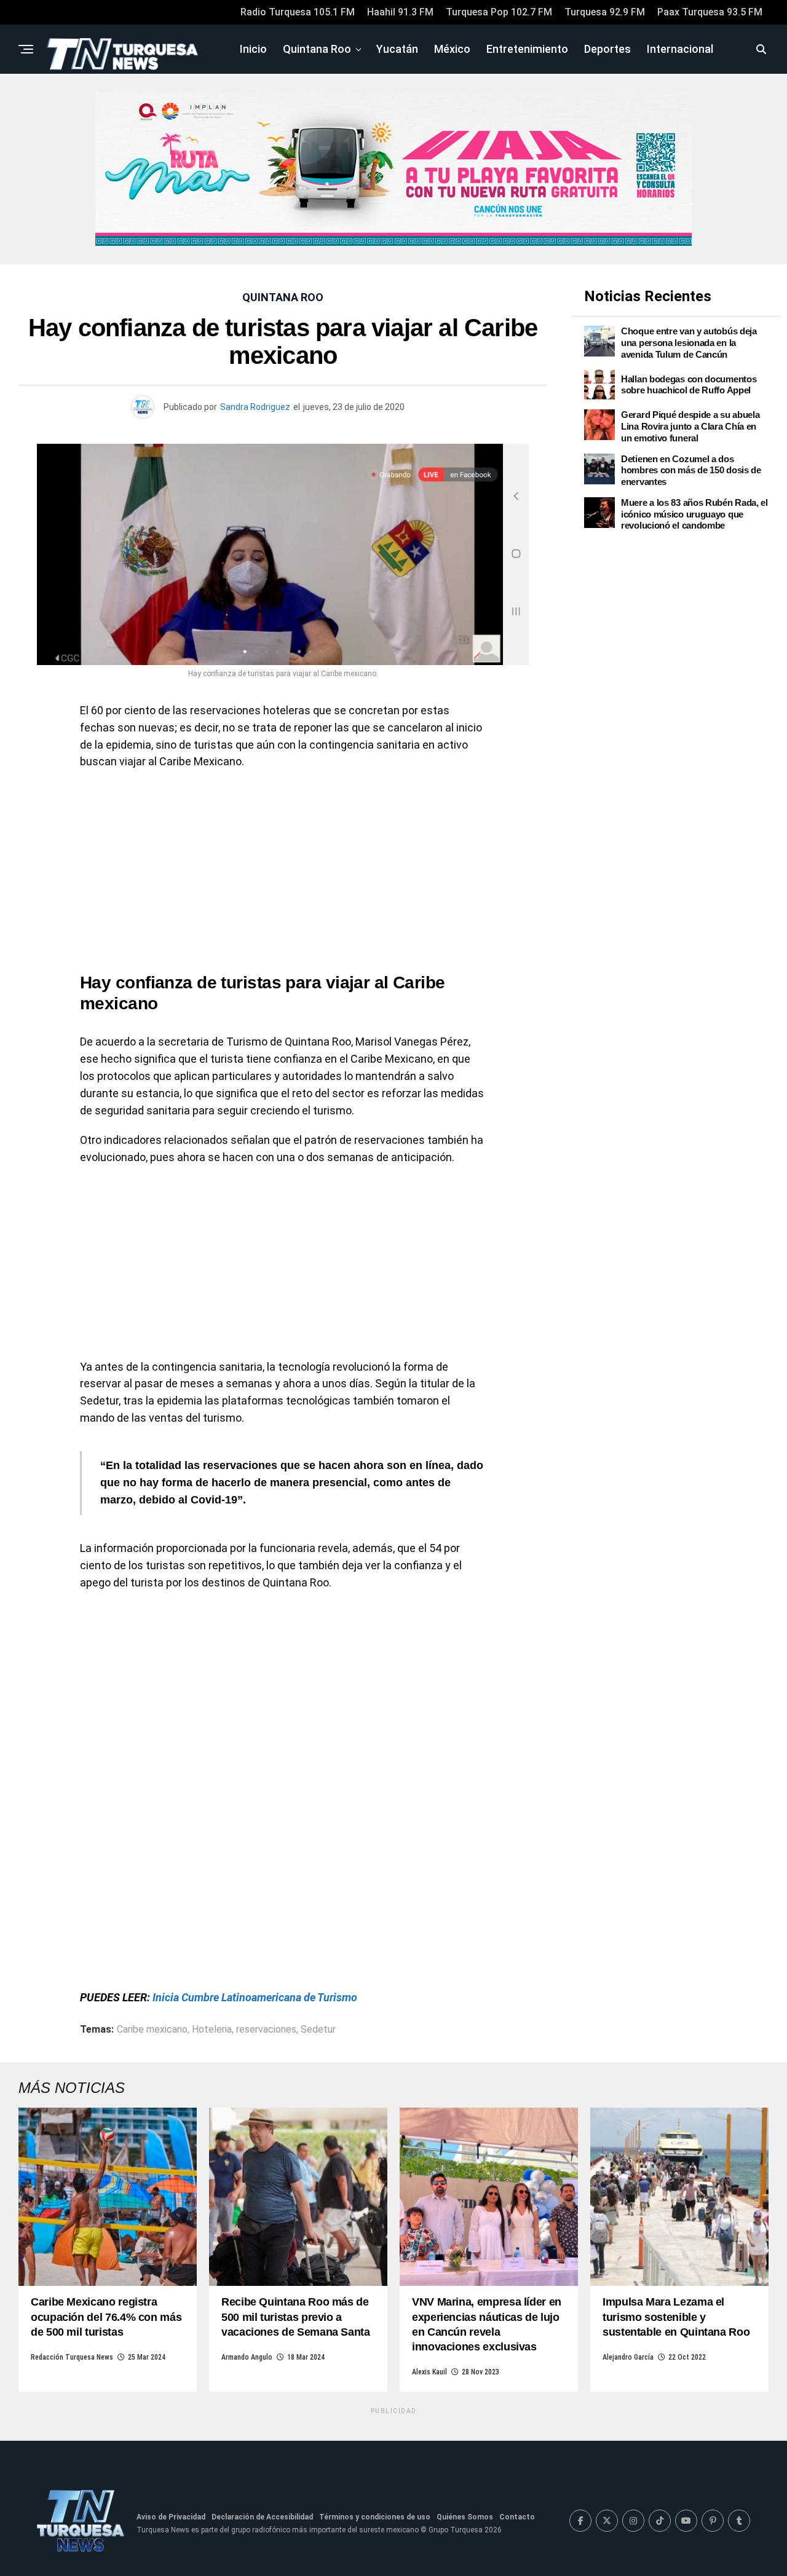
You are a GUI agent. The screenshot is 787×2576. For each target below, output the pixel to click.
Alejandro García (628, 2357)
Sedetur (318, 2030)
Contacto (517, 2517)
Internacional (680, 49)
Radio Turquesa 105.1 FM (298, 12)
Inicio (253, 49)
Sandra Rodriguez (255, 407)
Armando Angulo (247, 2357)
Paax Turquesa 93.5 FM (710, 12)
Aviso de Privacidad (171, 2517)
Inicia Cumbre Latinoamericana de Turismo (255, 1997)
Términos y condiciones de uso (375, 2517)
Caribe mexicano (152, 2030)
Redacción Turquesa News (72, 2357)
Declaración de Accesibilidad (262, 2517)
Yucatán (397, 49)
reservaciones (266, 2030)
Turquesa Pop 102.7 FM (499, 12)
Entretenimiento (527, 49)
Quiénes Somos (465, 2517)
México (452, 49)
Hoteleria (212, 2030)
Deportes (607, 49)
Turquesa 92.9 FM (605, 12)
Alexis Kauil (429, 2372)
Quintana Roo (317, 49)
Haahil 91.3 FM (400, 12)
